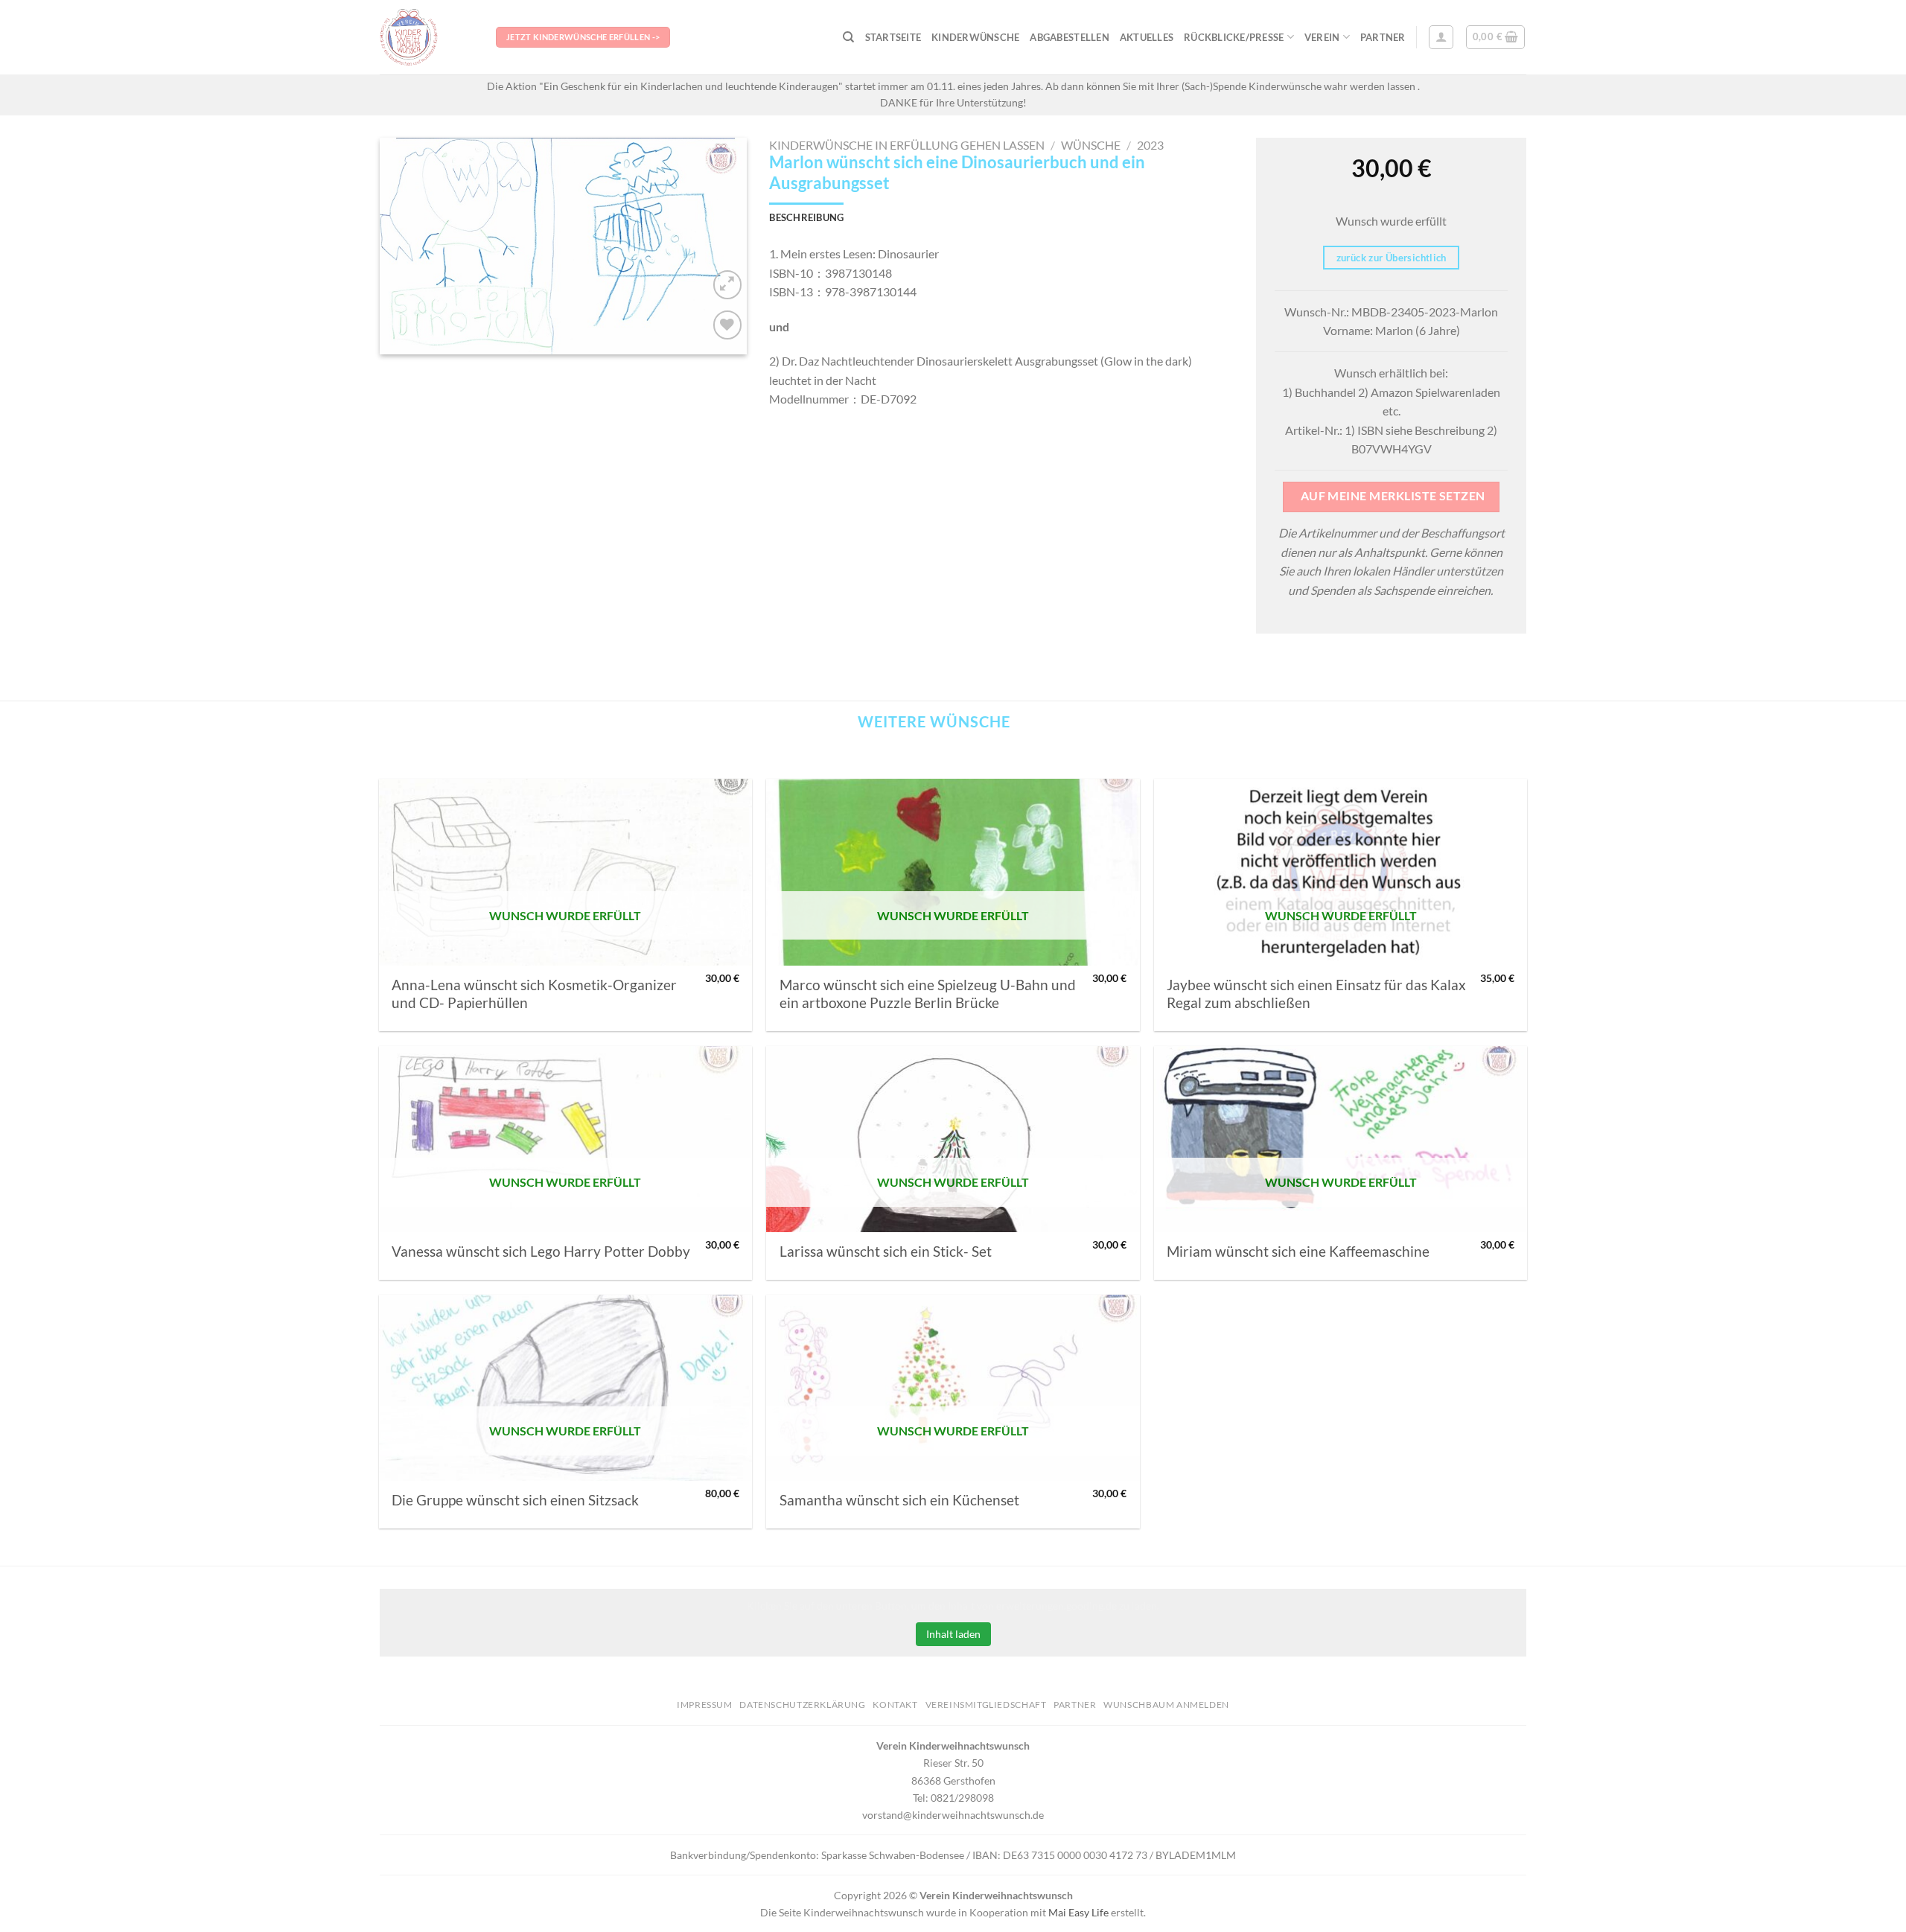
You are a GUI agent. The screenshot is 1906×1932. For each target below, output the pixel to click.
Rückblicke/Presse (1234, 37)
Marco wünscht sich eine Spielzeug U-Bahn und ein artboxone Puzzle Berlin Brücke (928, 994)
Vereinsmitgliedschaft (986, 1705)
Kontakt (895, 1705)
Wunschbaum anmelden (1166, 1705)
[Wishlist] (728, 325)
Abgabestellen (1069, 37)
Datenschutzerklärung (802, 1705)
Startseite (893, 37)
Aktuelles (1147, 37)
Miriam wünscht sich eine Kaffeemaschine (1298, 1252)
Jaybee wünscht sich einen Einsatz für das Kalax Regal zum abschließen (1316, 994)
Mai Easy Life (1078, 1912)
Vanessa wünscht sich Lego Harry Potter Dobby (541, 1252)
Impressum (705, 1705)
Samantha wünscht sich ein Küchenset (899, 1500)
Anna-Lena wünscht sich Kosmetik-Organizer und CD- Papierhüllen (534, 994)
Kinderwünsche (975, 37)
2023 (1150, 145)
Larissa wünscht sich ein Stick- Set (886, 1252)
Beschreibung (806, 217)
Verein (1322, 37)
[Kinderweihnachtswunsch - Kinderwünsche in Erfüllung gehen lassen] (427, 37)
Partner (1383, 37)
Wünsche (1091, 145)
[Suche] (848, 37)
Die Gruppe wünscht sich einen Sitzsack (515, 1500)
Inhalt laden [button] (953, 1634)
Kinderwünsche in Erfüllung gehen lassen (907, 145)
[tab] (806, 217)
